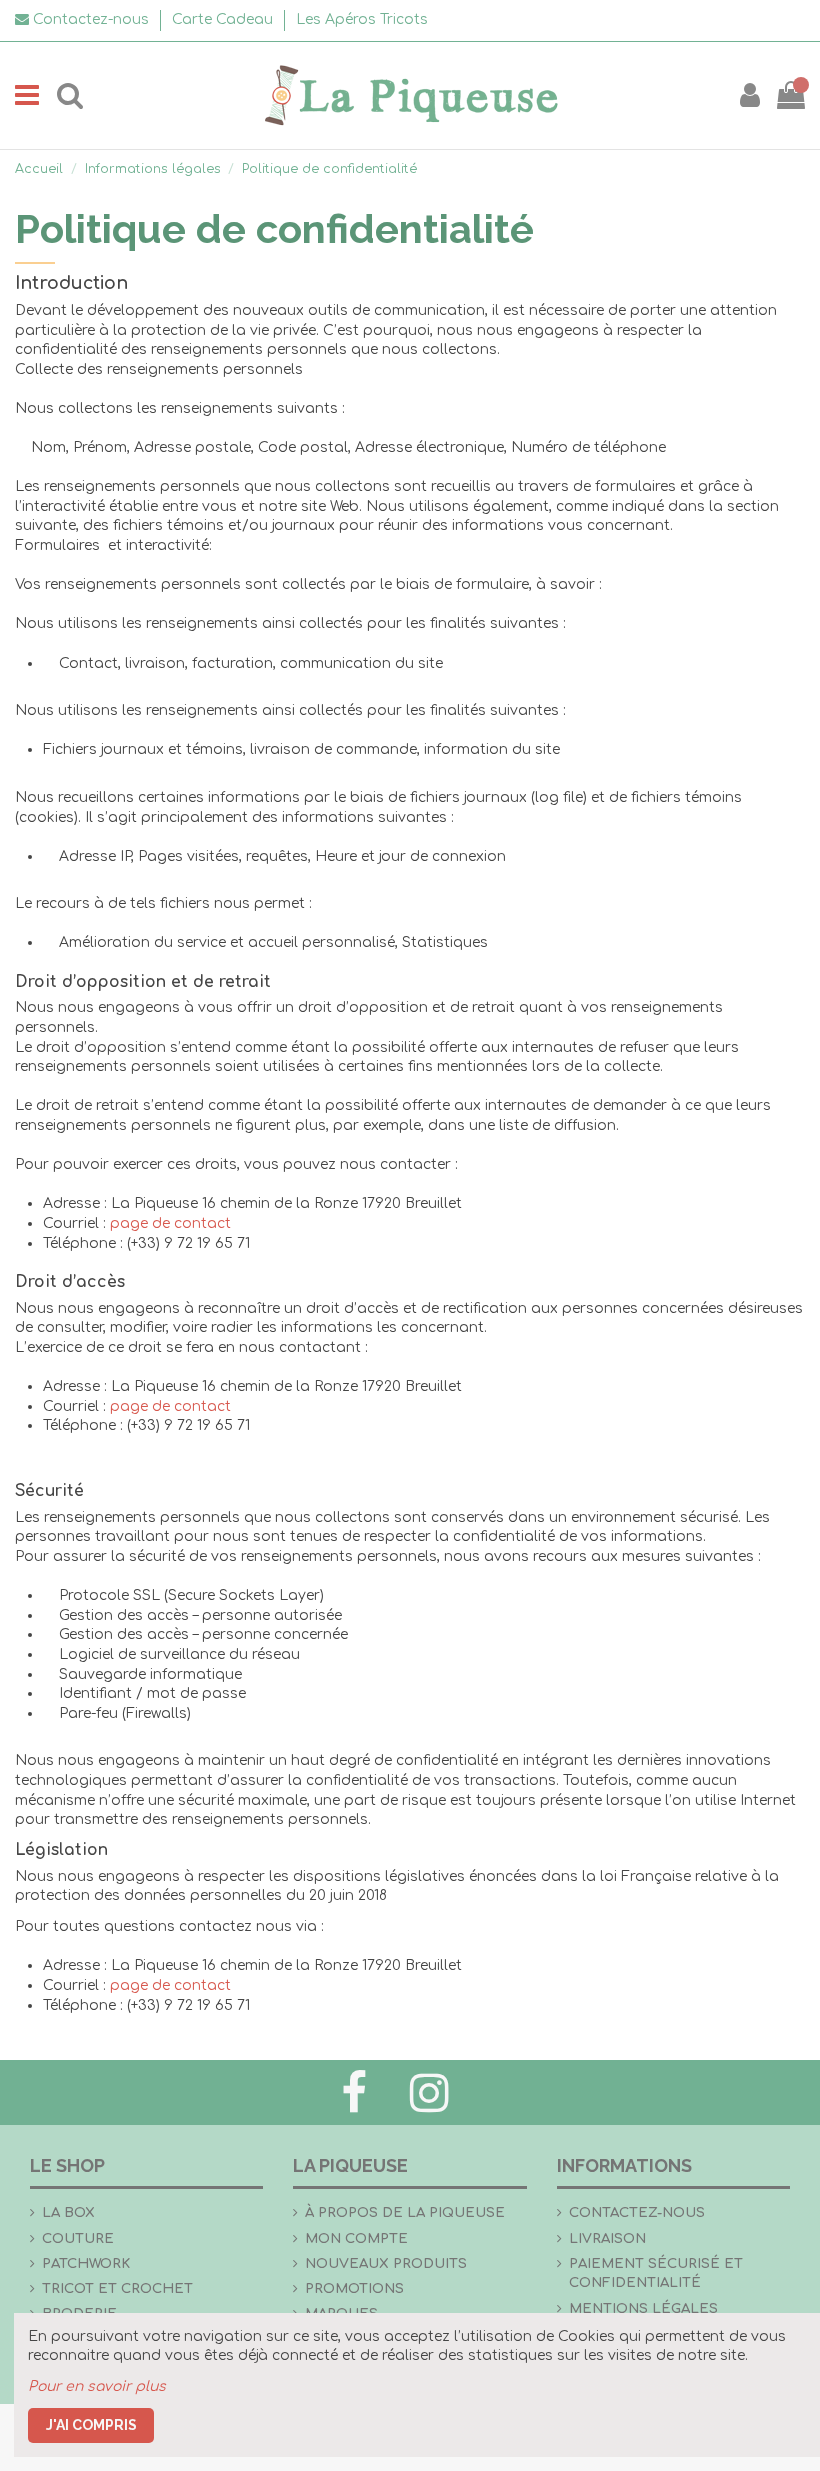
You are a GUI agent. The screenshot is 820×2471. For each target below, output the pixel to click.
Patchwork (86, 2263)
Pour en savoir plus (97, 2386)
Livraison (607, 2238)
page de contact (170, 1223)
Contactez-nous (637, 2212)
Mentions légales (643, 2308)
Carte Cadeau (224, 19)
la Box (68, 2212)
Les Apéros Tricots (362, 19)
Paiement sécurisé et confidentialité (656, 2273)
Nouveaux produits (386, 2263)
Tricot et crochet (117, 2288)
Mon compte (356, 2238)
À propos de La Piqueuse (405, 2212)
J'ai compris (91, 2425)
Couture (78, 2238)
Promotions (354, 2288)
